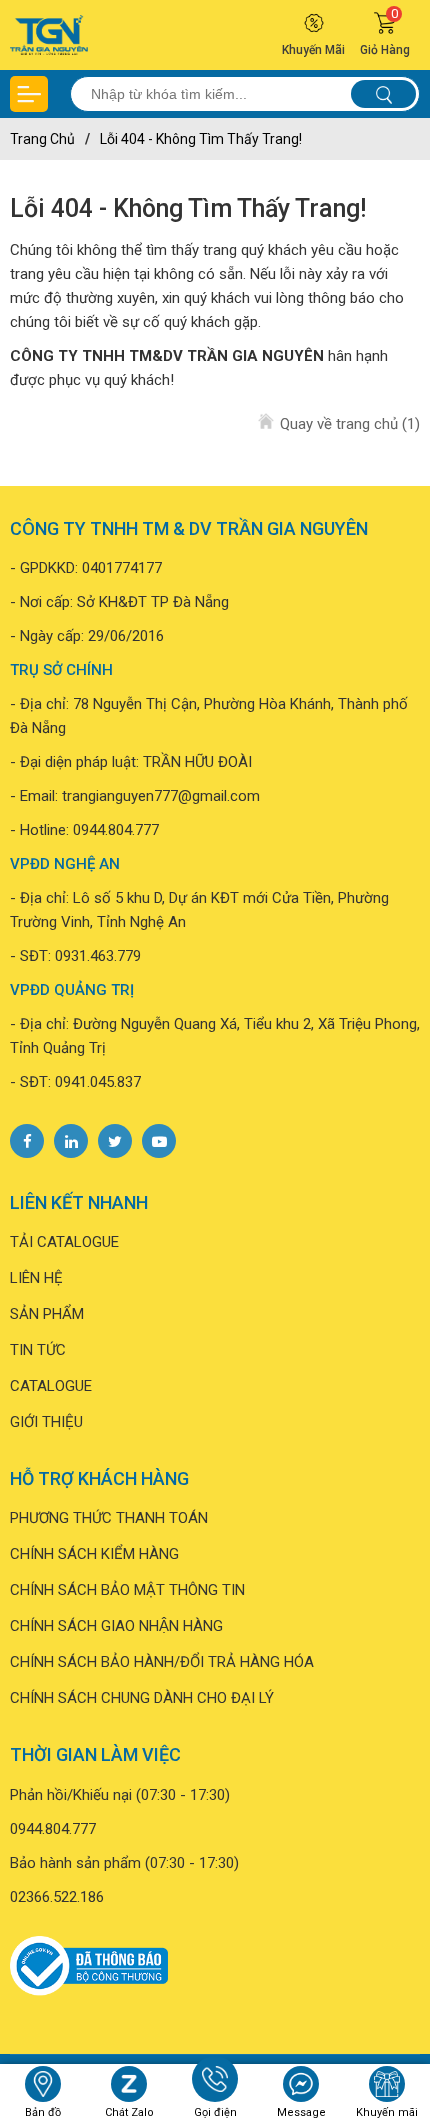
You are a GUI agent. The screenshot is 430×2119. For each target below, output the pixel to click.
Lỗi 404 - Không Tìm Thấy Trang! (201, 139)
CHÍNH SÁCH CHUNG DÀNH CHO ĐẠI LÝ (142, 1698)
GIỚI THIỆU (46, 1422)
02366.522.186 (57, 1897)
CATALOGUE (51, 1386)
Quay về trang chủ (347, 424)
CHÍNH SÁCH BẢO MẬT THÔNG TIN (127, 1590)
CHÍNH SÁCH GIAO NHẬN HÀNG (116, 1626)
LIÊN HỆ (36, 1278)
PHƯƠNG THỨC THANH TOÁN (109, 1518)
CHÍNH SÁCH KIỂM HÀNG (94, 1554)
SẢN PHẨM (47, 1314)
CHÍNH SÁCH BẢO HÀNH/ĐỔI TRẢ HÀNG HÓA (162, 1662)
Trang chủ (42, 139)
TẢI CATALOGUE (64, 1242)
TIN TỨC (38, 1350)
